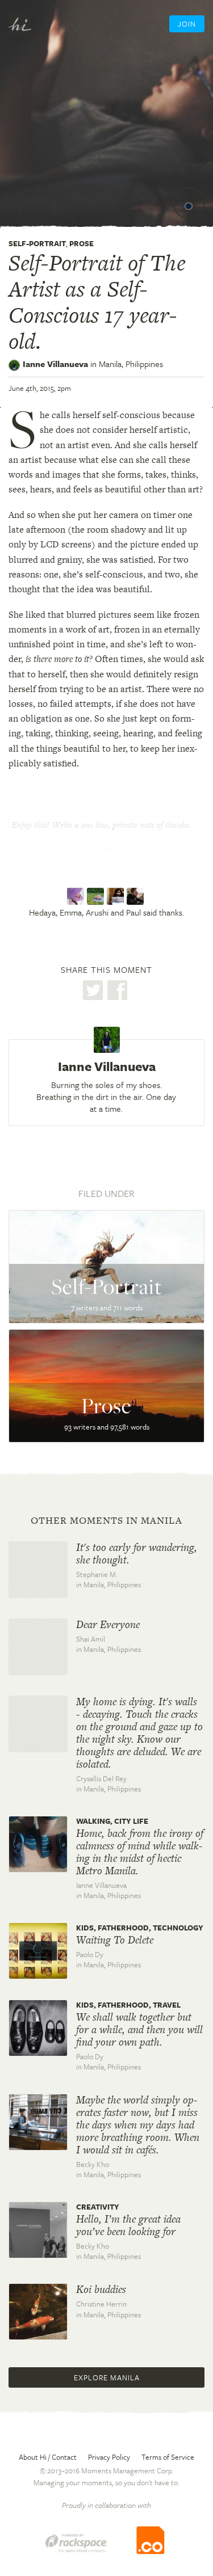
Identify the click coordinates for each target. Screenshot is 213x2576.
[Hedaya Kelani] (77, 896)
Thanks (107, 849)
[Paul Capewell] (137, 896)
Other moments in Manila (106, 1520)
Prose (82, 243)
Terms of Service (168, 2457)
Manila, (131, 364)
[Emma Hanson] (97, 896)
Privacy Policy (109, 2457)
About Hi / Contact (48, 2457)
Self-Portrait (37, 243)
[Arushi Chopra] (117, 896)
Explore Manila (107, 2377)
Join (187, 24)
